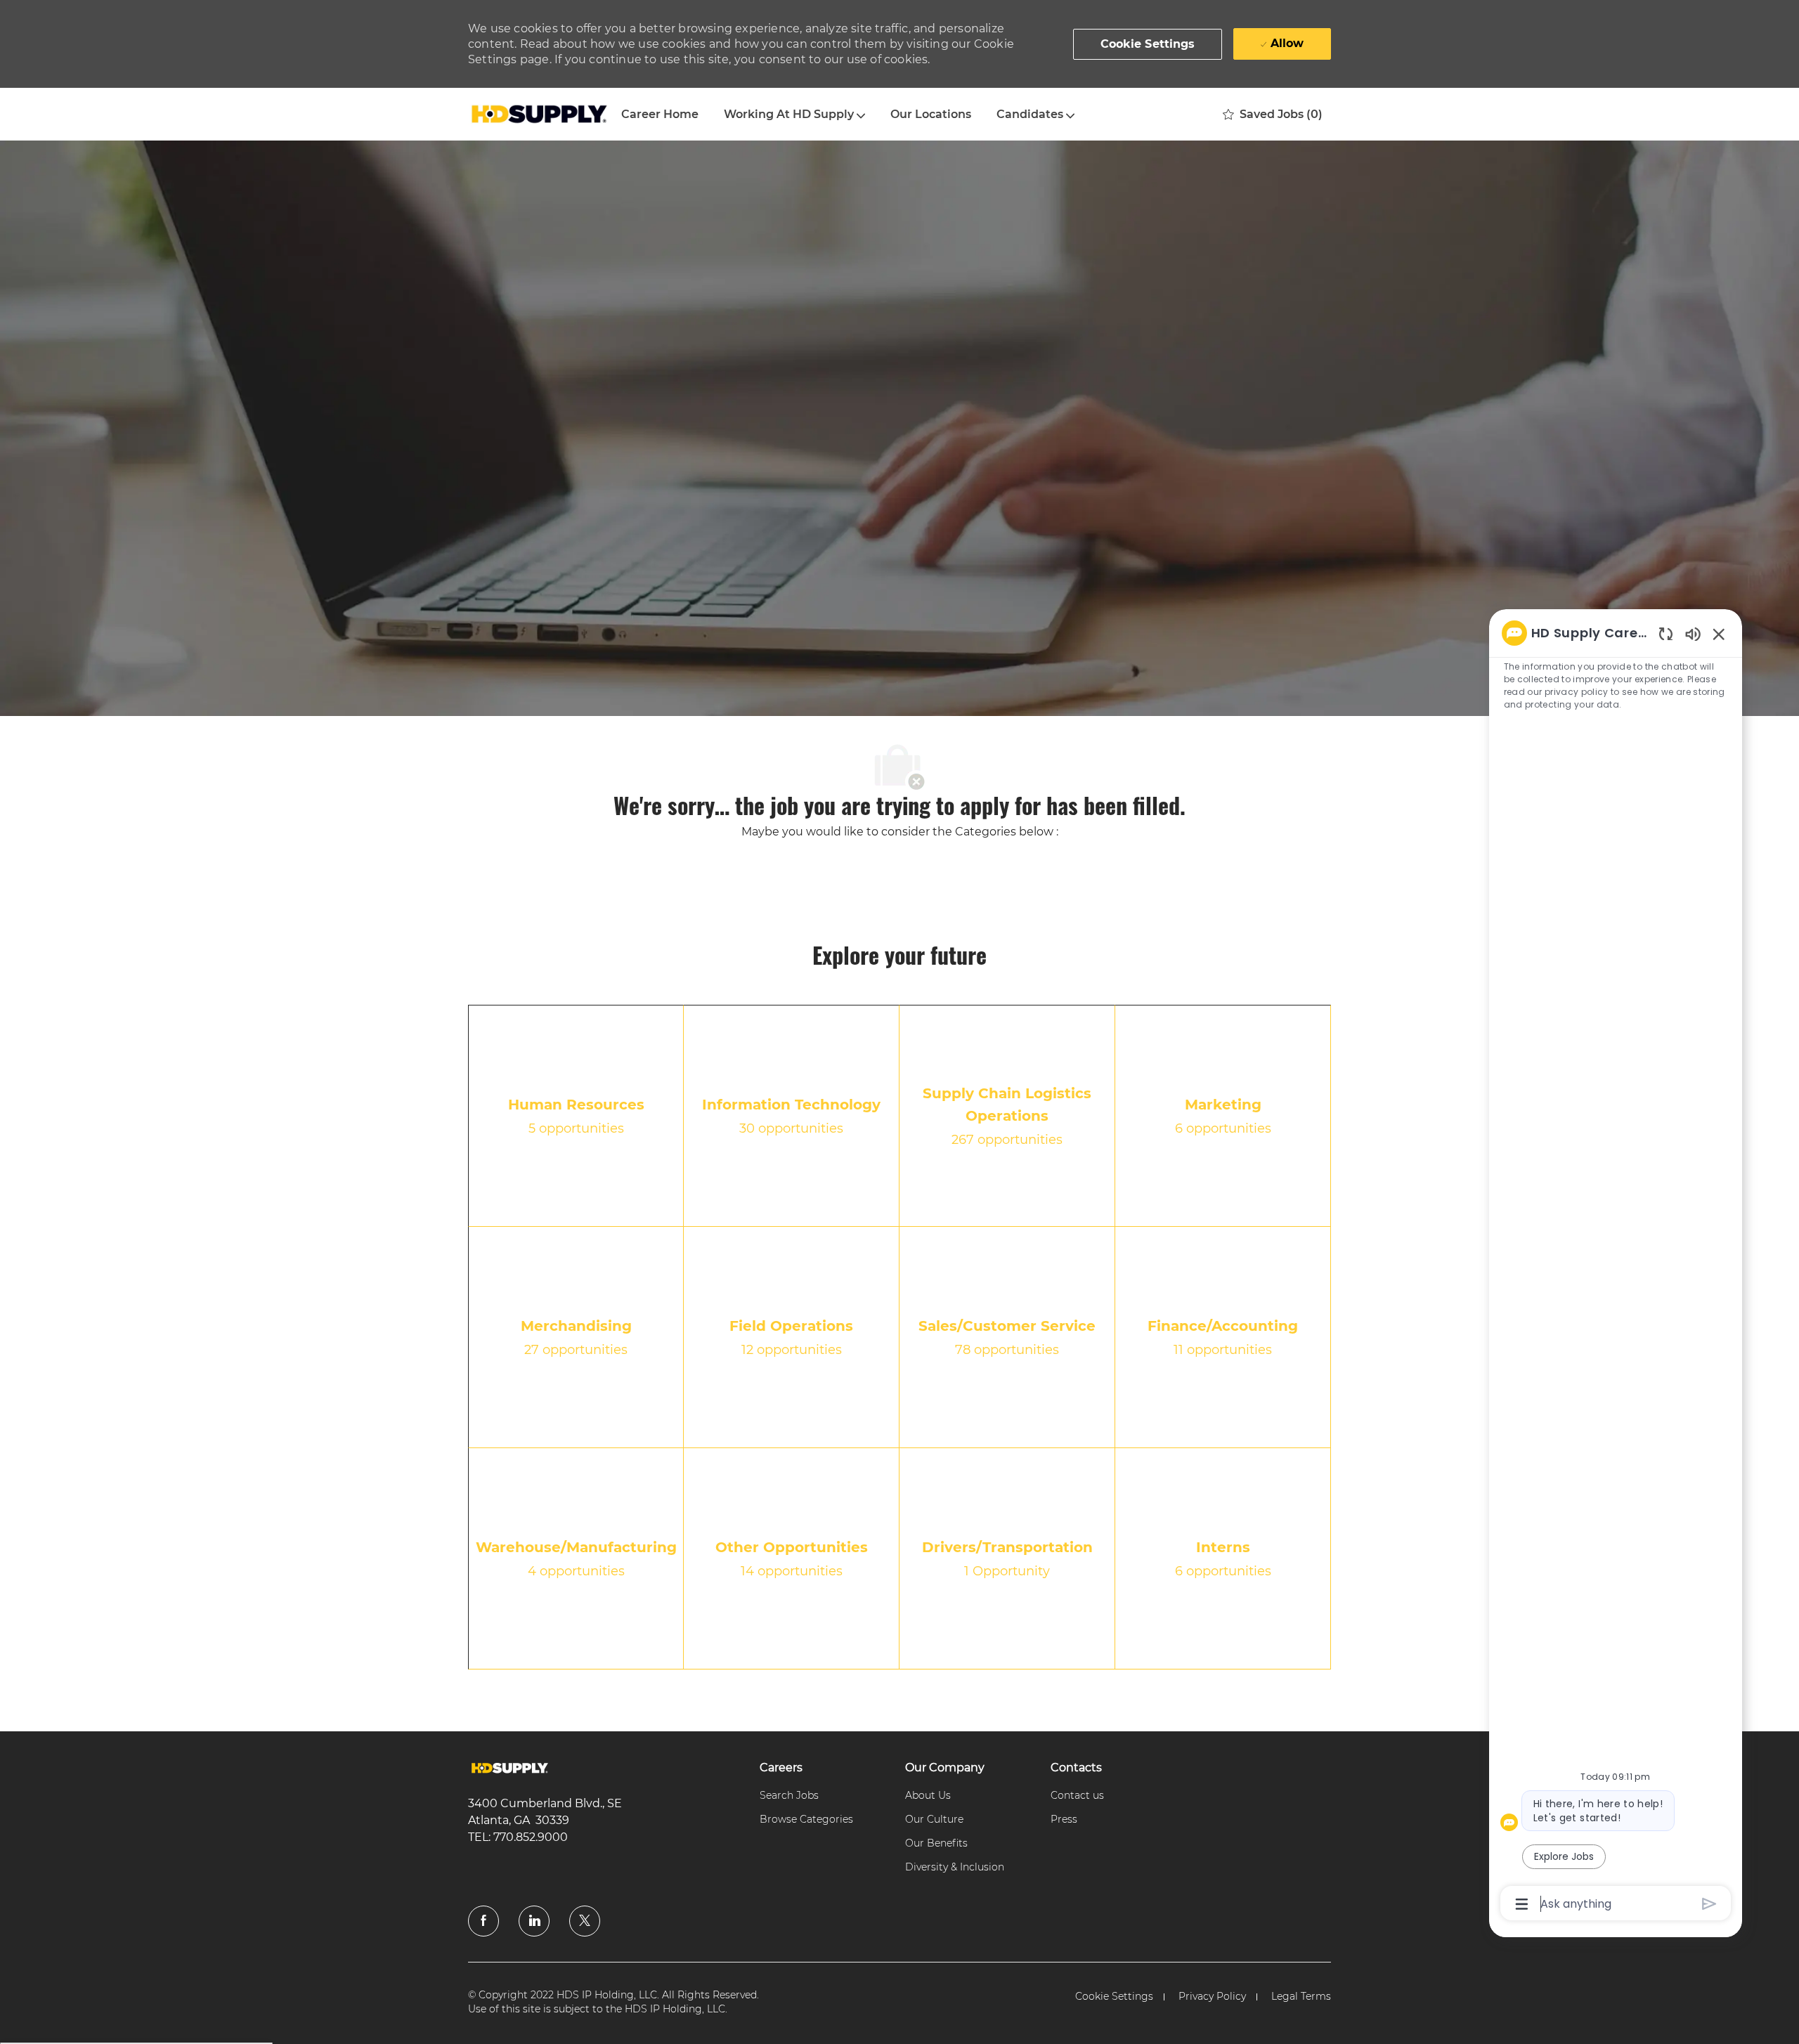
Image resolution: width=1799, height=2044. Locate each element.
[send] (1709, 1904)
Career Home (660, 114)
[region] (1616, 1267)
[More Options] (1522, 1904)
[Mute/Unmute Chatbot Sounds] (1693, 633)
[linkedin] (534, 1921)
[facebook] (483, 1921)
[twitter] (585, 1921)
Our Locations (931, 114)
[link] (510, 1768)
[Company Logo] (538, 115)
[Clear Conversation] (1666, 633)
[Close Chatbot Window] (1719, 634)
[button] (1148, 44)
